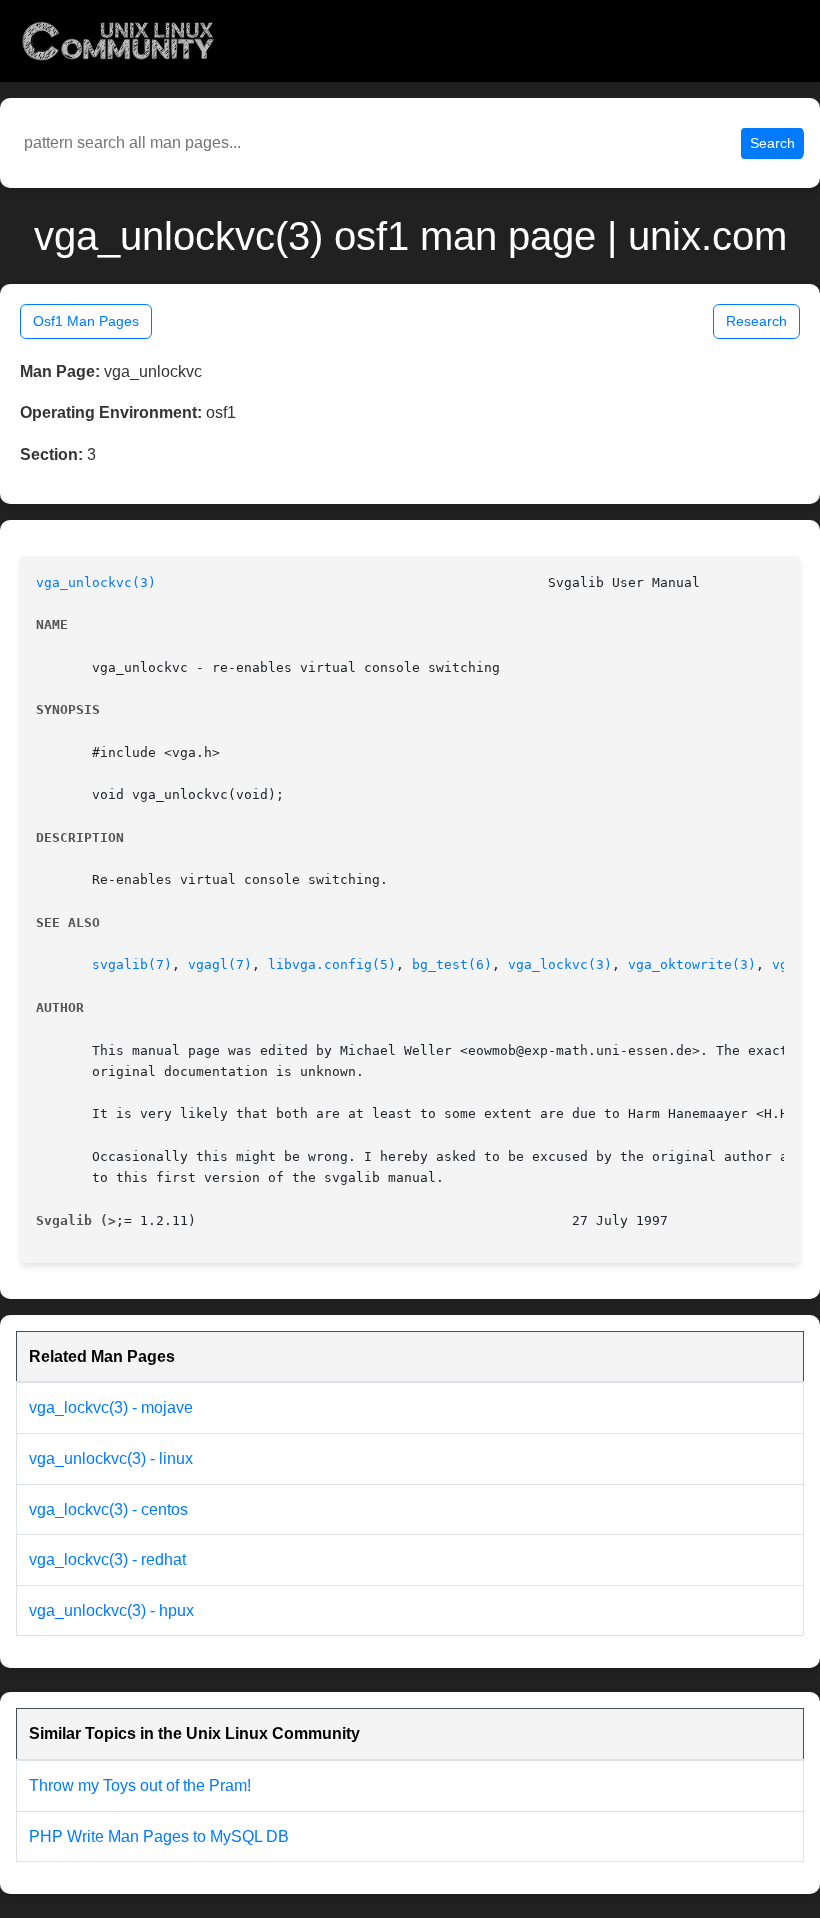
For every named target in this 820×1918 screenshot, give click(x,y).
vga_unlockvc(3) (96, 582)
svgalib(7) (132, 964)
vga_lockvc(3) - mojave (111, 1407)
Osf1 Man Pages (86, 321)
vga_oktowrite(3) (692, 964)
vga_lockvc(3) (560, 964)
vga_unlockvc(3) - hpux (111, 1610)
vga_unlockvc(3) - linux (111, 1458)
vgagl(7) (220, 964)
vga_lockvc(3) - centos (108, 1509)
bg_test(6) (452, 964)
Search (772, 143)
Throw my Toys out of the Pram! (140, 1785)
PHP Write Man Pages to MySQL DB (159, 1836)
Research (756, 321)
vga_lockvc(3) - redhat (107, 1559)
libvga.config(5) (332, 964)
